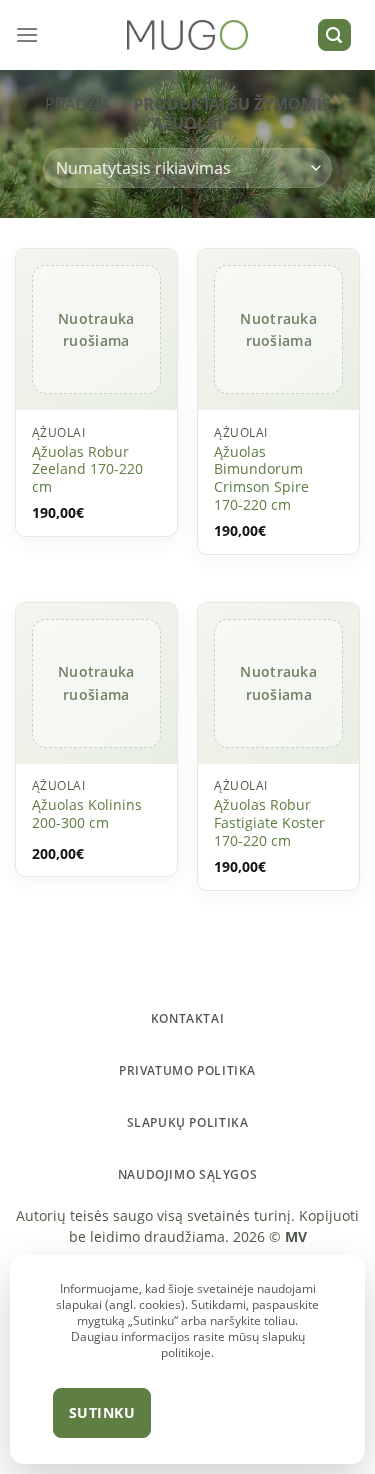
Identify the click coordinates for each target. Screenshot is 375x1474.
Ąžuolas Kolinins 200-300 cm (87, 813)
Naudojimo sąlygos (187, 1174)
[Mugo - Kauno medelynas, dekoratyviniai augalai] (187, 35)
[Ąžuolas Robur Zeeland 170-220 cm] (96, 330)
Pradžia (77, 104)
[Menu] (27, 34)
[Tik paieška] (335, 35)
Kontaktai (188, 1018)
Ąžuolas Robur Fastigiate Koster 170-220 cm (269, 822)
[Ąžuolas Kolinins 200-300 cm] (96, 683)
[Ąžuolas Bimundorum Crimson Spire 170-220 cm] (278, 330)
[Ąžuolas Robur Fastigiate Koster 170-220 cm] (278, 683)
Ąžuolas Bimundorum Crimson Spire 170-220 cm (261, 478)
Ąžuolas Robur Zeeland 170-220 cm (87, 469)
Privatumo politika (187, 1070)
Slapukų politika (188, 1122)
